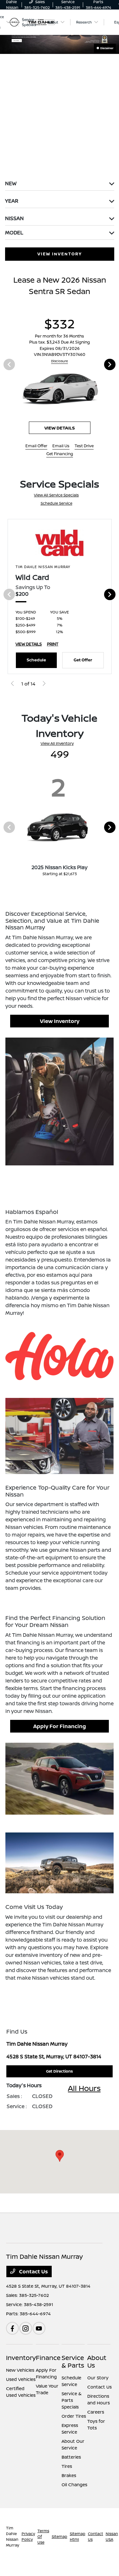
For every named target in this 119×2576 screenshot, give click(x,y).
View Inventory (60, 1021)
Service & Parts (73, 2361)
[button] (60, 2156)
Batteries (71, 2457)
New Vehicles (20, 2370)
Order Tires (74, 2416)
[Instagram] (26, 2328)
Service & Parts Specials (72, 2400)
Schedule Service (56, 503)
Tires (67, 2466)
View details (60, 428)
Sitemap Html (78, 2537)
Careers (96, 2412)
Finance (48, 2358)
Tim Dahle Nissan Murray (13, 2537)
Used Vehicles (21, 2379)
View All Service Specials (56, 495)
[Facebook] (12, 2328)
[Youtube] (39, 2328)
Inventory (21, 2358)
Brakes (69, 2475)
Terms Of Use (43, 2537)
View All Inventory (57, 743)
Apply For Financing (60, 1726)
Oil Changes (74, 2484)
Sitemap (60, 2537)
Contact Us (33, 2271)
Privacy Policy (28, 2537)
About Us (97, 2361)
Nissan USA (112, 2537)
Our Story (98, 2378)
